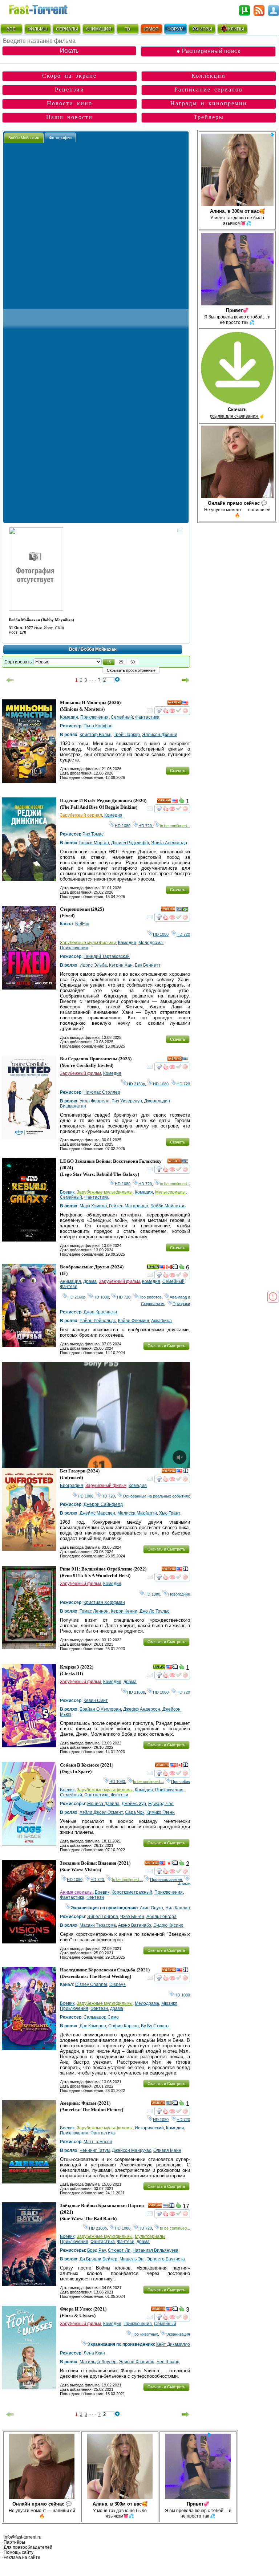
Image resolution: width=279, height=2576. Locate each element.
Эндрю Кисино (168, 1925)
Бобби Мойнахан (168, 1206)
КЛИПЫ (236, 29)
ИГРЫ (206, 29)
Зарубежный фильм (80, 1073)
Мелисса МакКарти (137, 1513)
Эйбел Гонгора (103, 1917)
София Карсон (124, 2026)
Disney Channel (91, 1984)
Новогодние (179, 1594)
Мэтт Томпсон (98, 2142)
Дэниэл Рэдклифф (130, 843)
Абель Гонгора (161, 1917)
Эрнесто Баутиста (166, 2259)
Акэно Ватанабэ (135, 1925)
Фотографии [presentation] (60, 138)
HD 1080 (123, 826)
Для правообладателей (28, 2547)
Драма (90, 1281)
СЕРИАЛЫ (67, 29)
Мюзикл (169, 2003)
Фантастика (147, 717)
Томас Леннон (94, 1611)
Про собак (181, 1781)
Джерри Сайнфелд (103, 1504)
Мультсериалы (170, 1192)
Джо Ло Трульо (155, 1611)
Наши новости (69, 117)
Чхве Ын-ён (132, 1917)
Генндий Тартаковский (107, 956)
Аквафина (161, 1321)
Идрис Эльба (93, 965)
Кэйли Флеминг (134, 1321)
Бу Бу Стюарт (155, 2026)
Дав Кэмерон (93, 2026)
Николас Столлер (102, 1092)
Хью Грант (170, 1513)
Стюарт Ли (119, 2250)
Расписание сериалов (209, 90)
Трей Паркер (127, 735)
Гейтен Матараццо (129, 1206)
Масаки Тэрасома (98, 1925)
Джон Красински (100, 1312)
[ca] (169, 1268)
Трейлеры (209, 117)
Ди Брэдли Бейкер (98, 2259)
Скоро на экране (69, 76)
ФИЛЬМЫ (38, 29)
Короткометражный (132, 1892)
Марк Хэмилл (93, 1206)
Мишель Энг (132, 2259)
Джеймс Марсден (97, 1513)
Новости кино (70, 103)
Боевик (67, 1192)
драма (130, 1682)
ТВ (127, 29)
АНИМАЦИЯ (99, 29)
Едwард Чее (161, 1804)
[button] (109, 662)
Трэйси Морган (94, 843)
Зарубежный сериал (81, 815)
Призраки (181, 1304)
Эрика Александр (169, 843)
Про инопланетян (166, 1880)
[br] (185, 910)
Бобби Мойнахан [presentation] (24, 138)
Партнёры (14, 2542)
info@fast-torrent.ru (23, 2537)
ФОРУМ (175, 29)
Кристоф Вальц (96, 735)
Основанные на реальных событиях (156, 1496)
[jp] (169, 1864)
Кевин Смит (96, 1701)
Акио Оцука (151, 1908)
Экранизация (178, 2334)
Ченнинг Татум (95, 2150)
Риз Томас (93, 834)
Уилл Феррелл (94, 1101)
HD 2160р (136, 1084)
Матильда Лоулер (98, 2362)
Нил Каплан (178, 1908)
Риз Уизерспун (127, 1101)
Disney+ (118, 1984)
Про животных (145, 2334)
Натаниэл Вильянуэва (155, 2250)
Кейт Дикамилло (173, 2344)
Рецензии (70, 90)
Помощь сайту (19, 2552)
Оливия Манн (167, 2150)
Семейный (122, 717)
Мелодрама (151, 943)
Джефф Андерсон (142, 1709)
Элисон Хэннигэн (137, 2362)
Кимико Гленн (161, 1812)
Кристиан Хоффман (104, 1602)
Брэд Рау (96, 2250)
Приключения (94, 717)
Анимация (70, 1281)
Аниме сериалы (76, 1892)
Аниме (184, 1882)
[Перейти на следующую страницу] (186, 680)
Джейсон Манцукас (132, 2150)
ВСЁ (11, 29)
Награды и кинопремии (209, 103)
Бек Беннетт (148, 965)
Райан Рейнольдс (98, 1321)
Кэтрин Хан (121, 965)
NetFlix (82, 924)
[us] (185, 704)
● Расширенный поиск (209, 51)
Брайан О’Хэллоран (100, 1709)
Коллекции (209, 76)
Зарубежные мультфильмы (88, 943)
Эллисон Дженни (160, 735)
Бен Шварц (168, 2362)
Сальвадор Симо (101, 2017)
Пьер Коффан (98, 726)
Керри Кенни (124, 1611)
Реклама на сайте (22, 2557)
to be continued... (175, 826)
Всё (73, 649)
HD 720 (145, 826)
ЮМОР (151, 29)
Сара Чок (135, 1812)
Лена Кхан (94, 2353)
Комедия (69, 717)
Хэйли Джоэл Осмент (101, 1812)
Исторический (149, 2128)
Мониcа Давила (103, 1804)
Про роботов (150, 1297)
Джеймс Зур (134, 1804)
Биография (72, 1486)
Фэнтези (69, 1287)
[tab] (24, 137)
